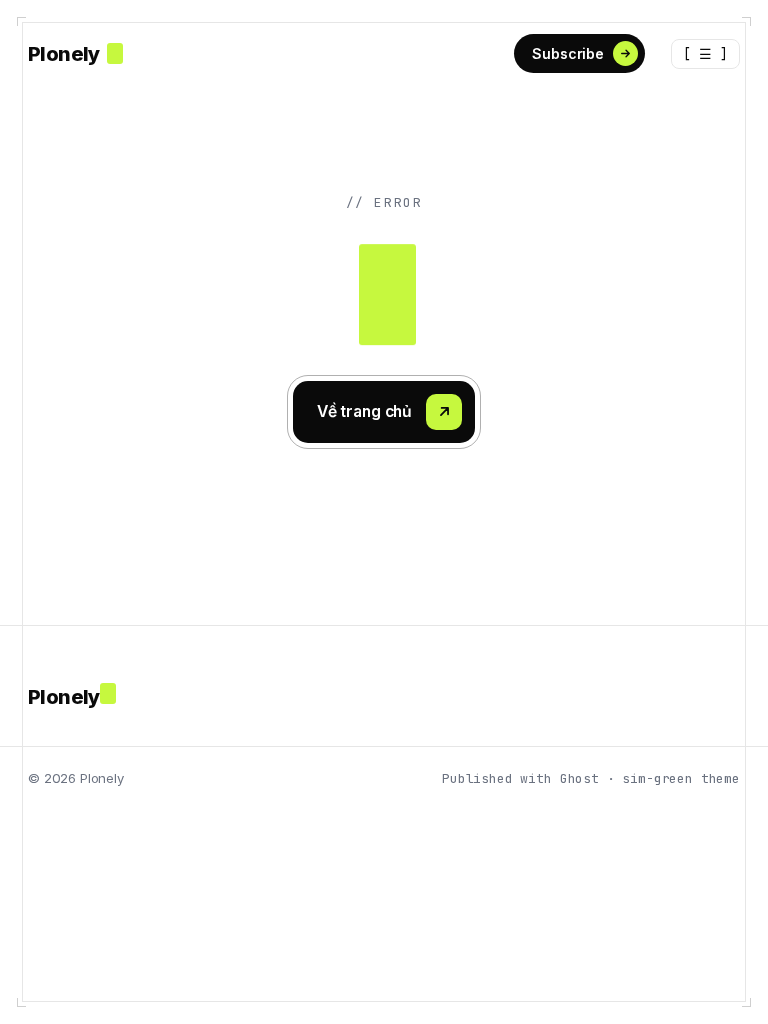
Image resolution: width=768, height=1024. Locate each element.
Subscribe (568, 53)
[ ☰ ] (705, 54)
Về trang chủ (364, 411)
